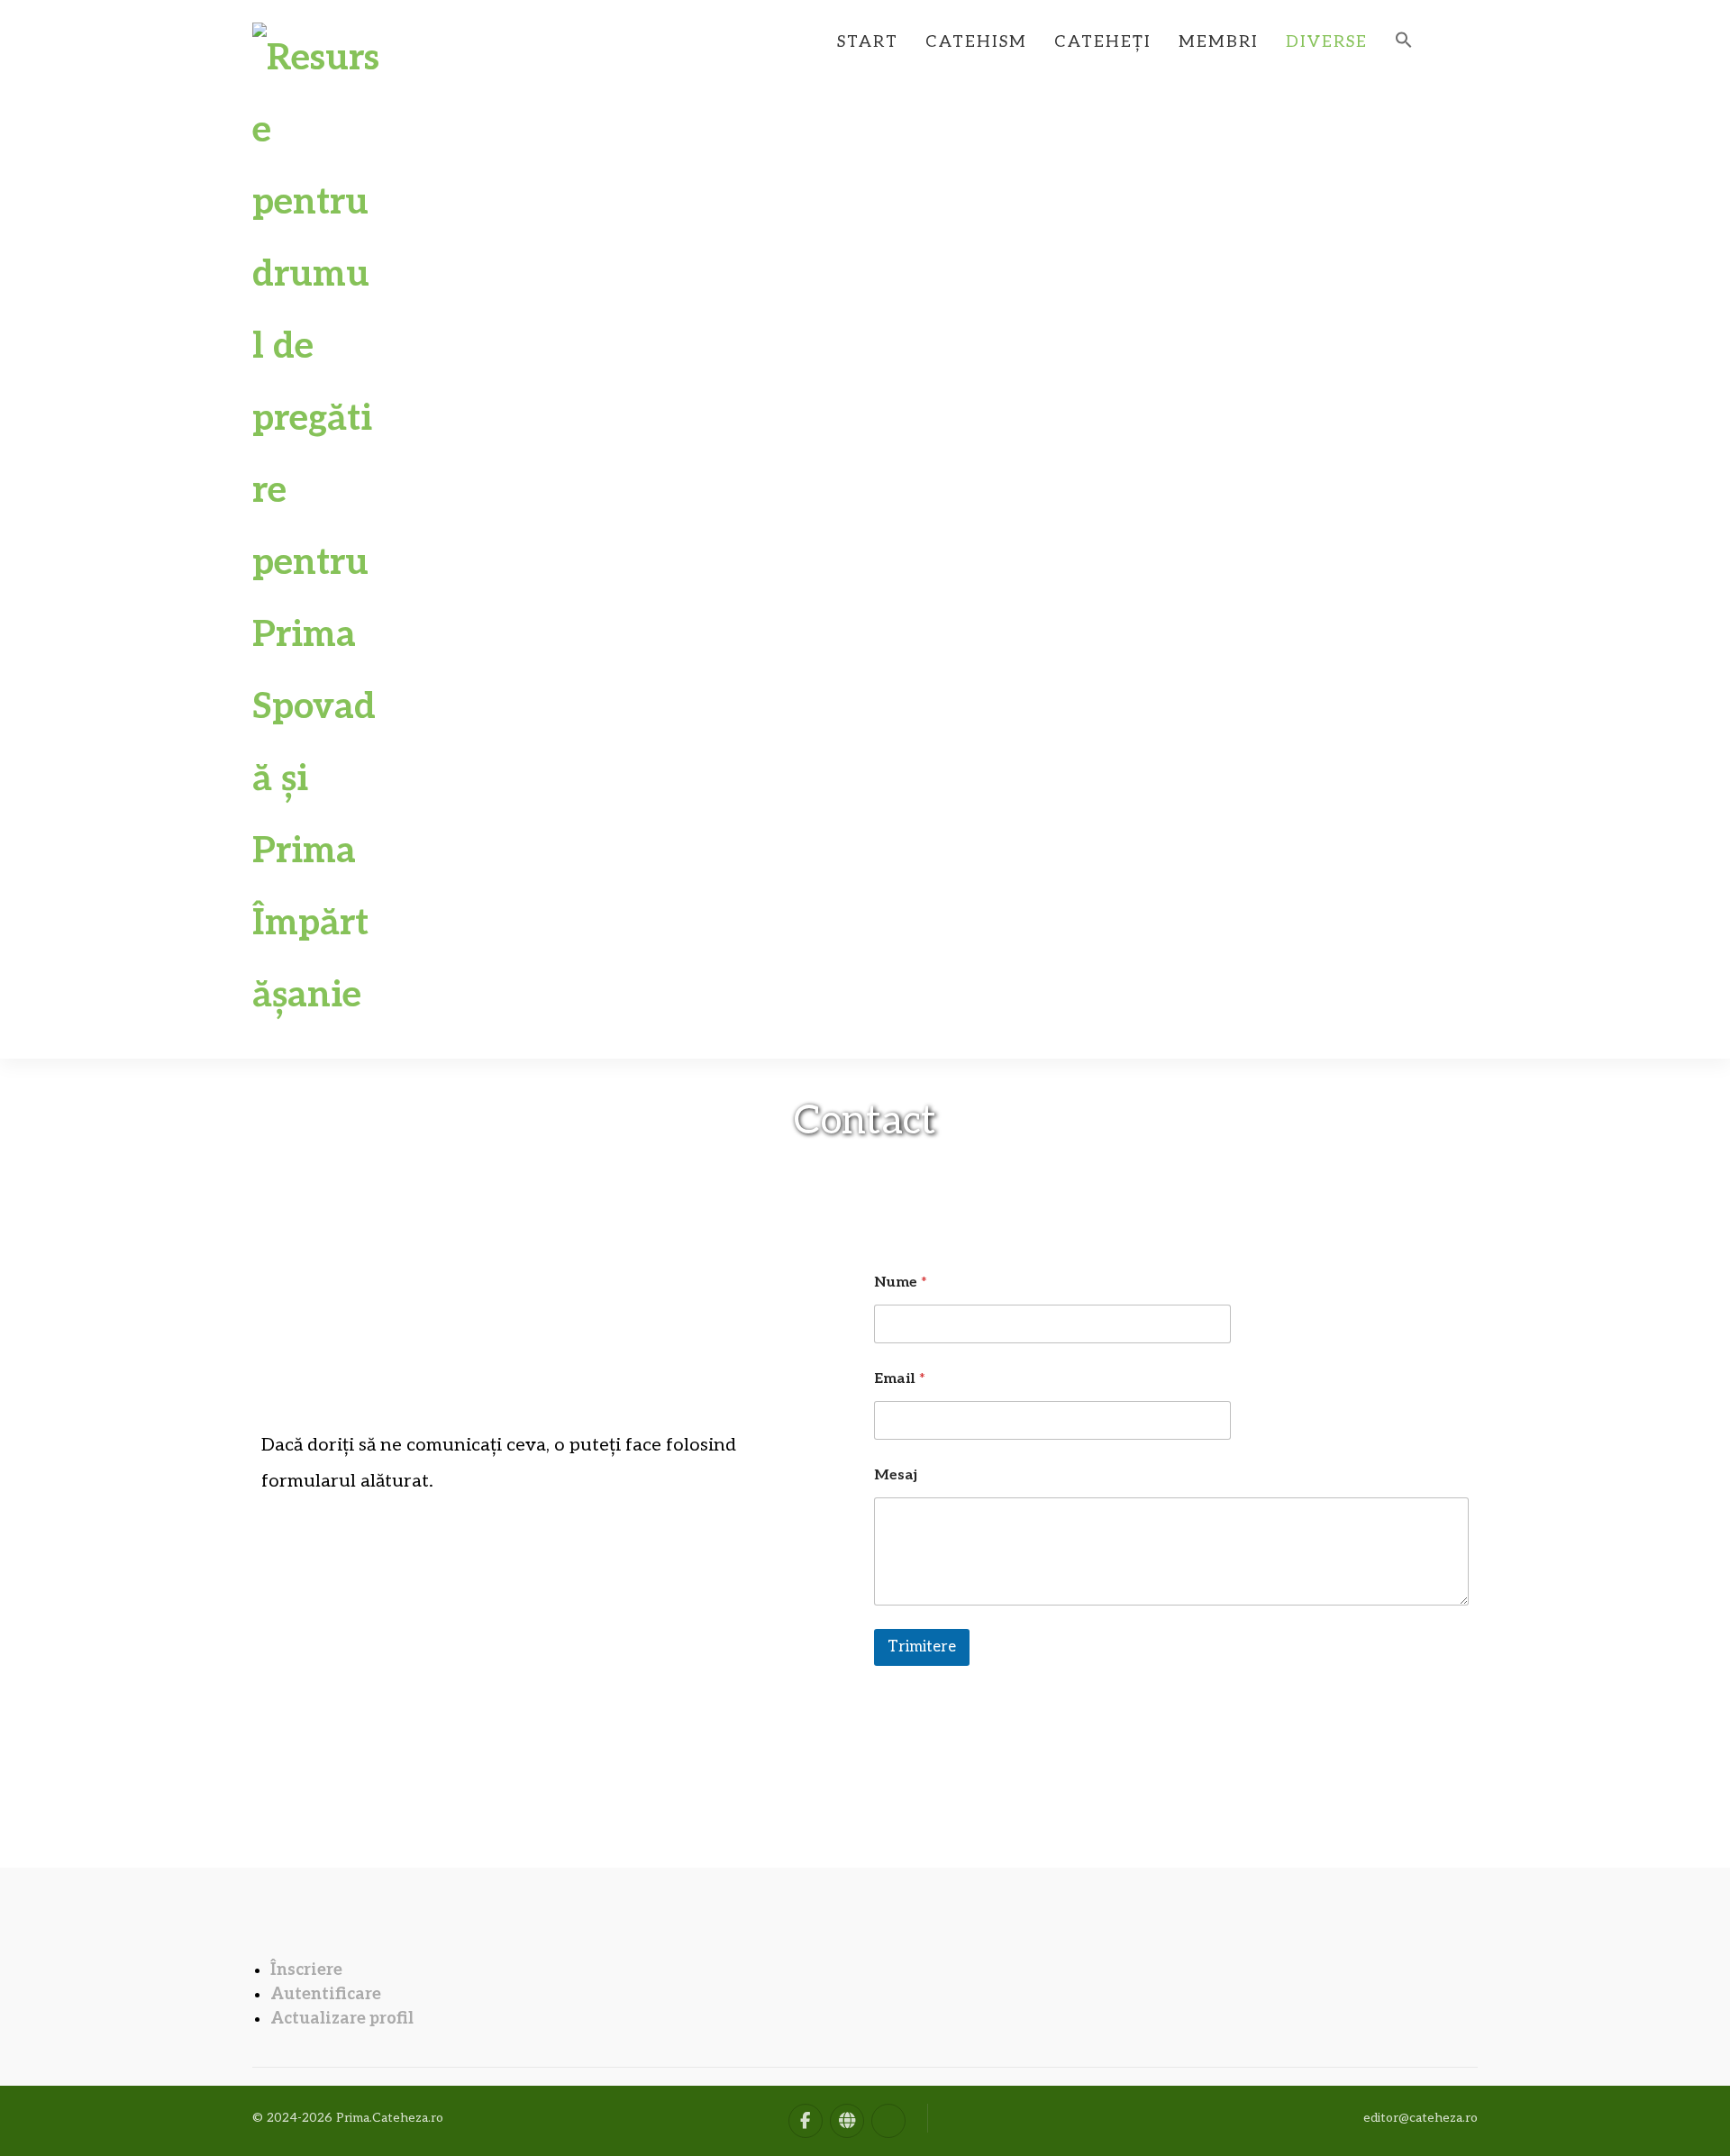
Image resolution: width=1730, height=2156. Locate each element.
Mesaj (896, 1475)
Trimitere (922, 1647)
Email (900, 1379)
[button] (1404, 33)
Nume (901, 1283)
